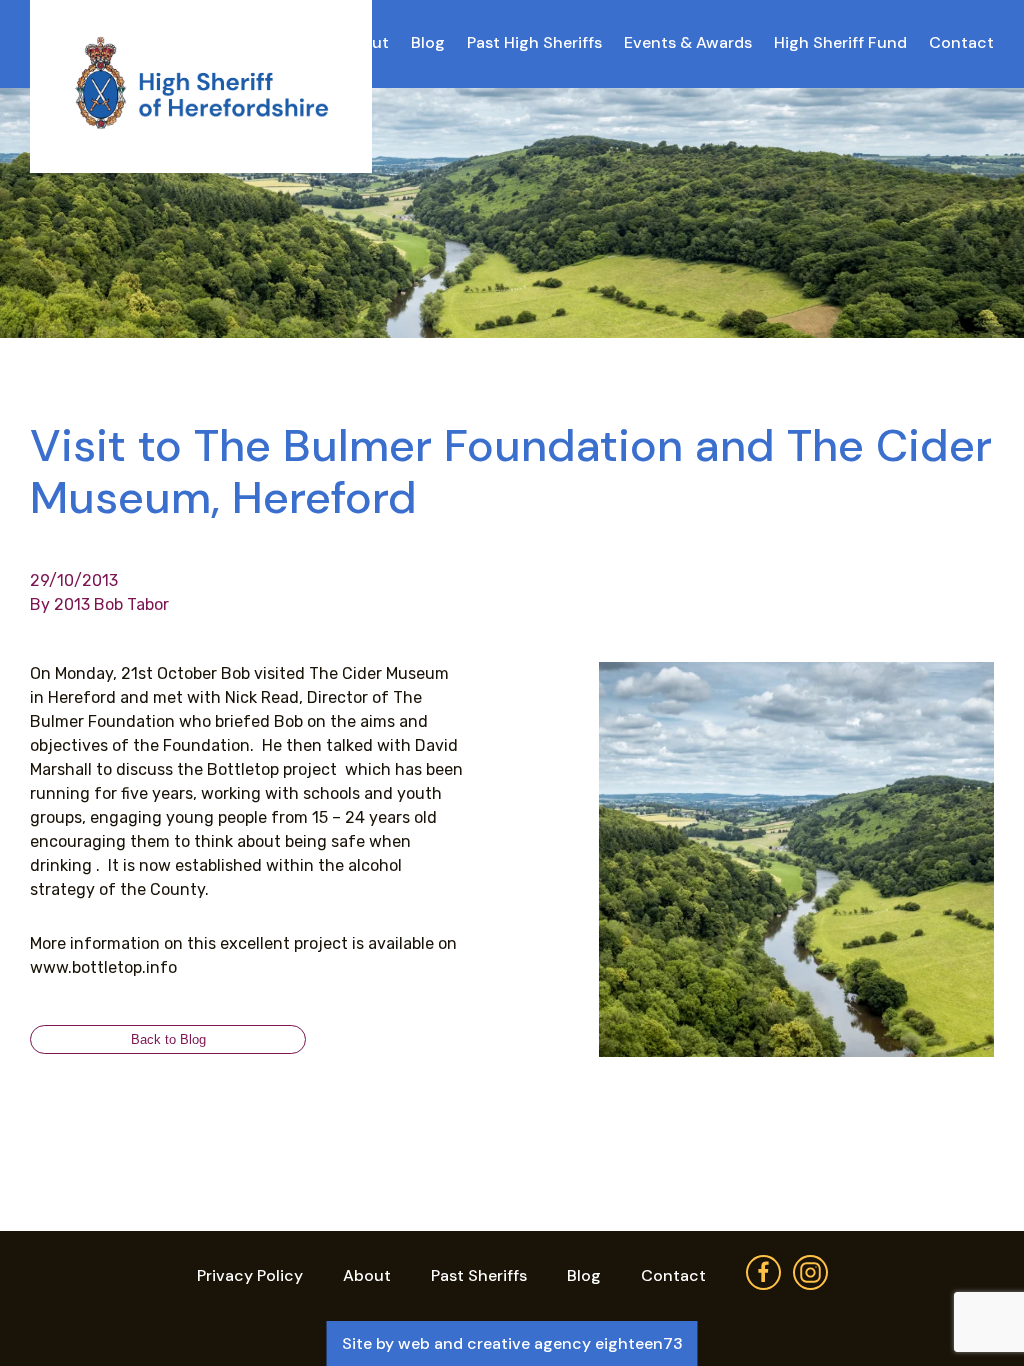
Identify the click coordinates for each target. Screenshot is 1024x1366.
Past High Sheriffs (534, 42)
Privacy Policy (250, 1275)
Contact (961, 42)
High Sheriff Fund (840, 42)
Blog (428, 42)
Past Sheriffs (479, 1275)
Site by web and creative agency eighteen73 (512, 1343)
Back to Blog (168, 1039)
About (367, 1275)
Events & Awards (688, 42)
